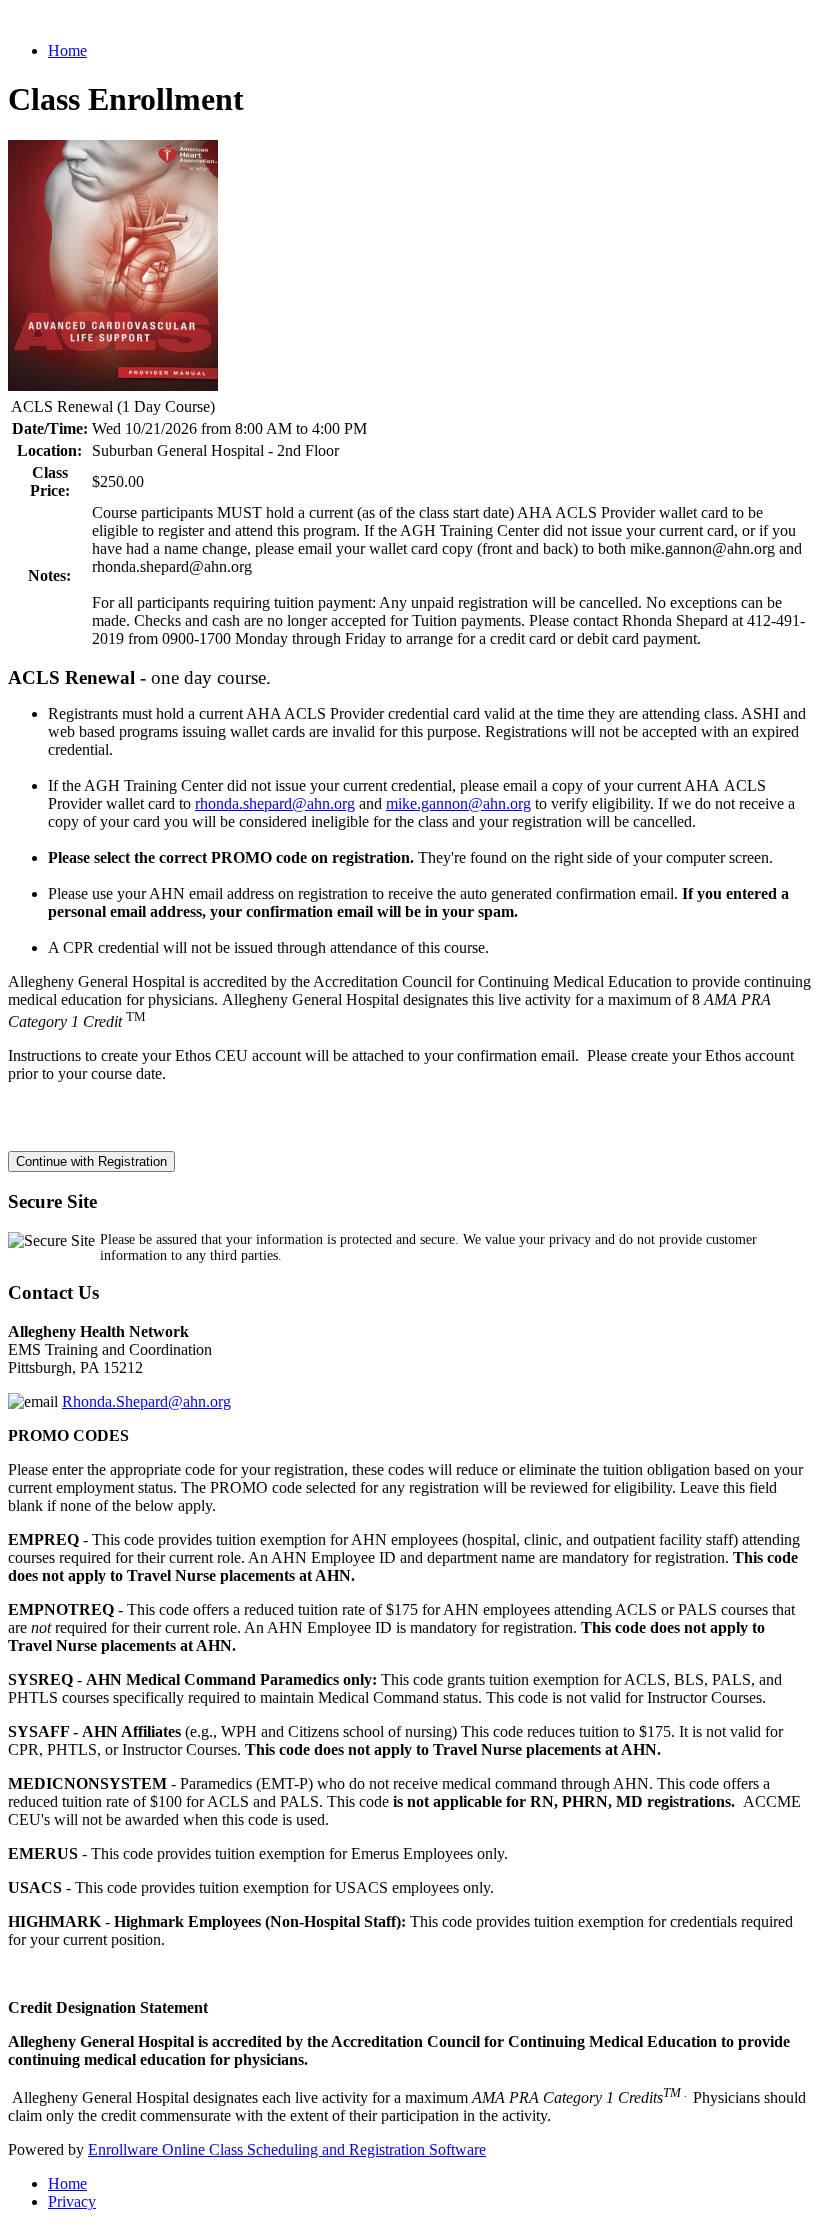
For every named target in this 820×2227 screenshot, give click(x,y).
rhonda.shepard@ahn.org (275, 803)
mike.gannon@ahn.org (458, 803)
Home (67, 50)
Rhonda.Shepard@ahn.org (146, 1401)
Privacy (72, 2201)
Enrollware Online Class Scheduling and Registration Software (287, 2149)
